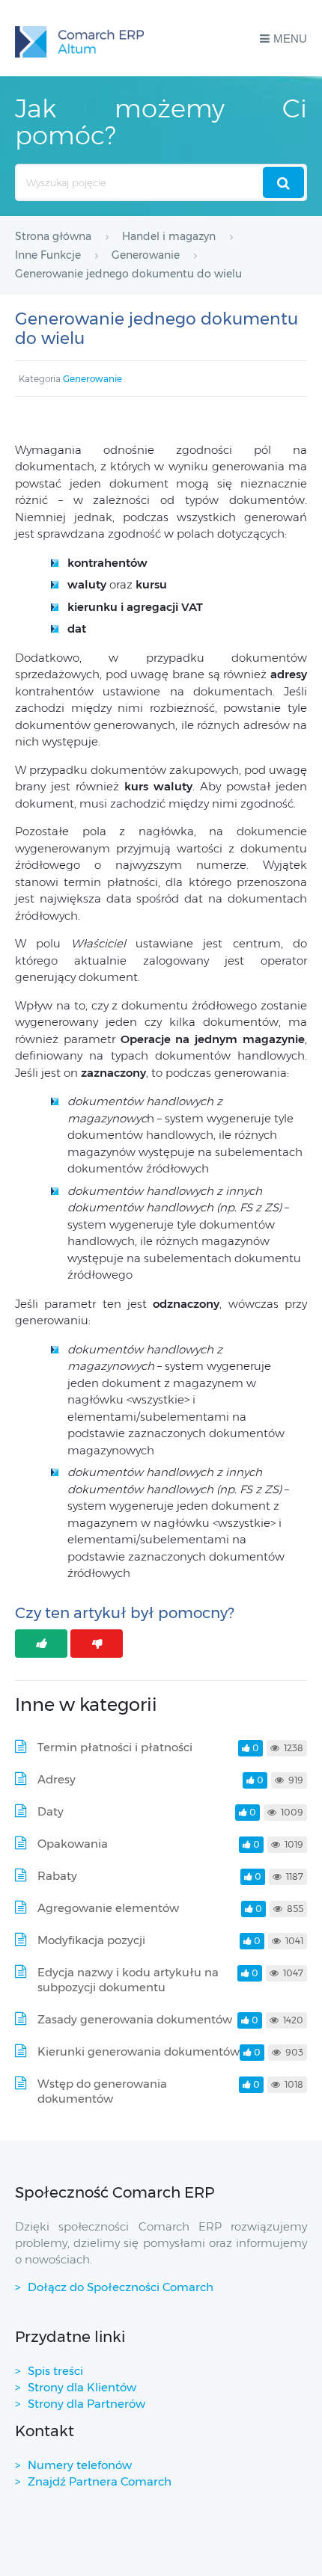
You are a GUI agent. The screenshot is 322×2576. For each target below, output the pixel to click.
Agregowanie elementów (108, 1908)
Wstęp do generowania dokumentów (102, 2091)
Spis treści (55, 2371)
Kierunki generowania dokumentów (139, 2051)
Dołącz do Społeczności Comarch (121, 2287)
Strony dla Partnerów (86, 2404)
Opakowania (73, 1844)
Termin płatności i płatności (115, 1747)
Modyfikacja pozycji (91, 1940)
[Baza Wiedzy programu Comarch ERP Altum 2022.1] (79, 38)
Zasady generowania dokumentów (135, 2019)
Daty (51, 1811)
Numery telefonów (80, 2465)
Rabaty (57, 1876)
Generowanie (92, 379)
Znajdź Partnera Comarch (100, 2481)
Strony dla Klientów (82, 2387)
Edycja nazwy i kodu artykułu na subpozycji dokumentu (128, 1980)
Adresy (57, 1779)
